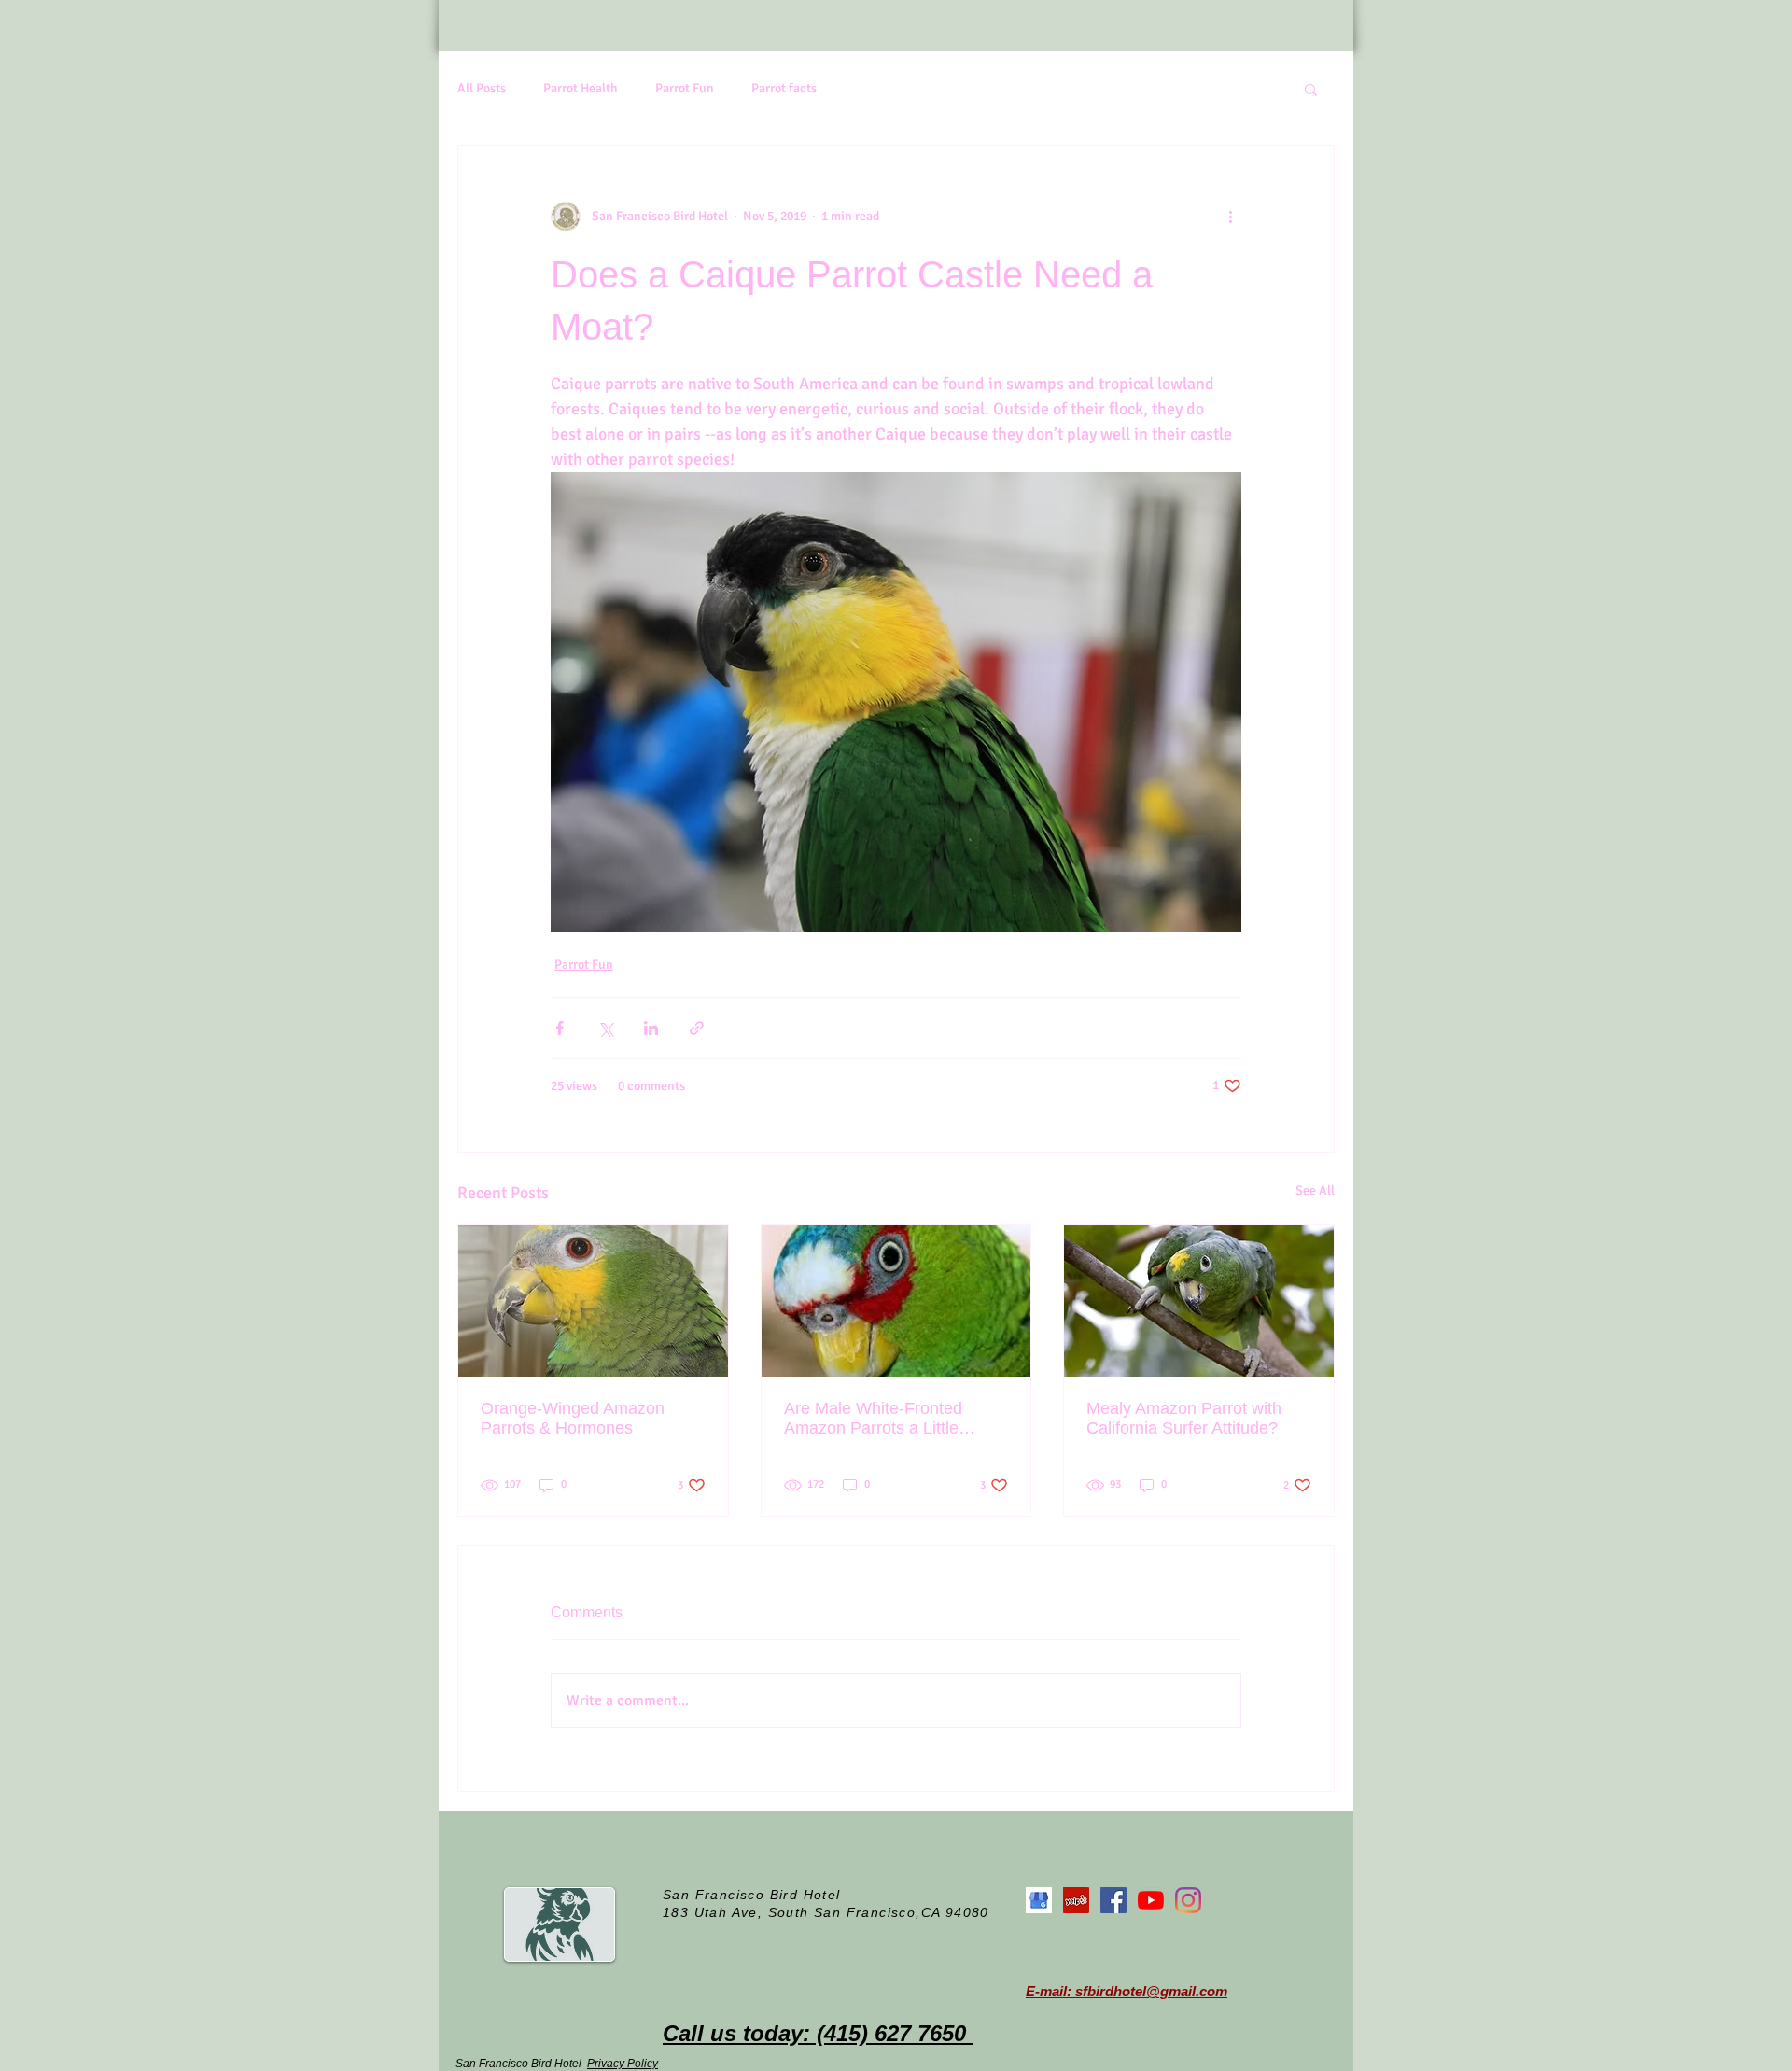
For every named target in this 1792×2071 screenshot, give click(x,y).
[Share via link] (697, 1028)
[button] (1311, 89)
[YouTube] (1151, 1900)
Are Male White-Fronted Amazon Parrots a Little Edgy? (873, 1419)
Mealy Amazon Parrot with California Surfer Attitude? (1184, 1418)
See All (1315, 1190)
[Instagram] (1188, 1900)
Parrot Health (581, 88)
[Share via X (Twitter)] (605, 1028)
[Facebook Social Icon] (1113, 1900)
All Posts (482, 88)
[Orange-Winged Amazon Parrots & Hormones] (593, 1301)
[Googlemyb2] (1039, 1900)
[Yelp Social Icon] (1076, 1900)
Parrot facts (784, 88)
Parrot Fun (685, 88)
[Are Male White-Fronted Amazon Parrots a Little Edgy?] (896, 1301)
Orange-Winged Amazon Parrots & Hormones (573, 1418)
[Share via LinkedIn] (651, 1028)
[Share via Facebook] (560, 1028)
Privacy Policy (623, 2064)
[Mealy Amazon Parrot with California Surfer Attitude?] (1199, 1301)
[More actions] (1230, 217)
